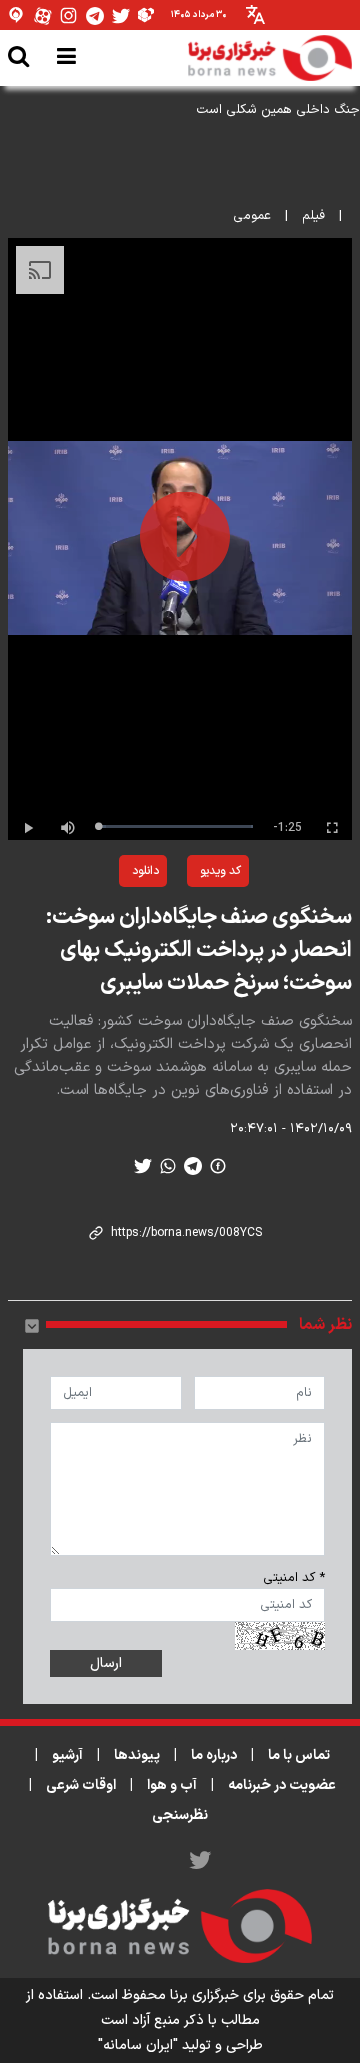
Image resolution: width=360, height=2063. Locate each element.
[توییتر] (121, 15)
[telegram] (193, 1166)
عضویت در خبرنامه (282, 1785)
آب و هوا (172, 1785)
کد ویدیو (220, 871)
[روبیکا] (147, 15)
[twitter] (143, 1166)
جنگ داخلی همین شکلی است (278, 110)
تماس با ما (299, 1755)
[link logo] (270, 58)
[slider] (175, 826)
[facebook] (218, 1166)
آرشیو (67, 1755)
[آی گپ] (17, 15)
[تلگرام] (95, 15)
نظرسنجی (180, 1815)
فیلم (313, 216)
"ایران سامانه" (138, 2045)
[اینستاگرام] (69, 15)
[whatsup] (168, 1166)
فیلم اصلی (97, 923)
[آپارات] (43, 15)
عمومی (252, 216)
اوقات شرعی (81, 1785)
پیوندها (137, 1755)
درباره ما (214, 1755)
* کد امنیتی (294, 1578)
